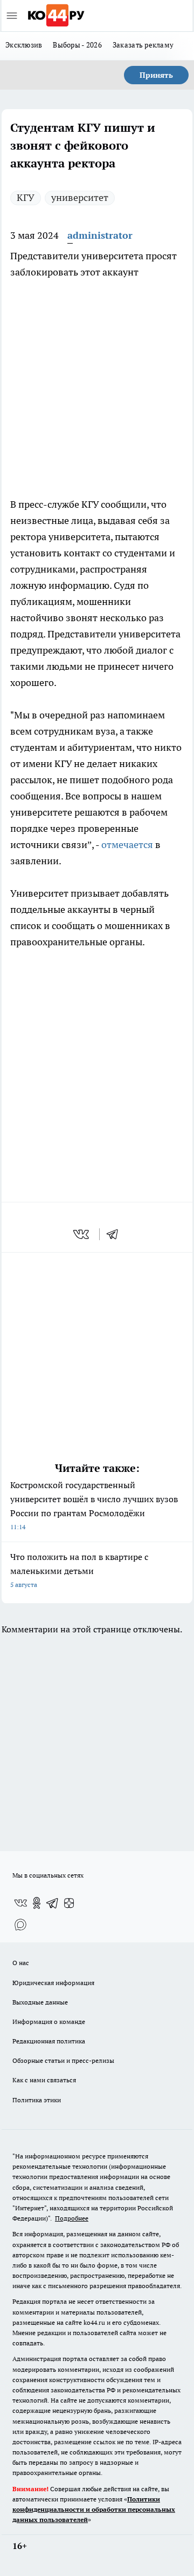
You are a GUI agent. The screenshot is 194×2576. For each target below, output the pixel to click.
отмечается (127, 845)
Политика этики (37, 2100)
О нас (21, 1963)
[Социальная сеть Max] (20, 1925)
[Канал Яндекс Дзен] (69, 1903)
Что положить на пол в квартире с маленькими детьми (79, 1570)
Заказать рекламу (143, 45)
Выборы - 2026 (77, 45)
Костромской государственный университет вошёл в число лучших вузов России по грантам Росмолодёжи (94, 1505)
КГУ (26, 197)
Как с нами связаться (44, 2080)
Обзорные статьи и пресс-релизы (63, 2060)
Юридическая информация (53, 1983)
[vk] (82, 1234)
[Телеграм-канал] (53, 1903)
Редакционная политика (49, 2041)
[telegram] (116, 1234)
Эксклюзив (24, 45)
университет (80, 197)
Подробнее (72, 2218)
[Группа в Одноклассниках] (37, 1903)
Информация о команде (49, 2022)
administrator (100, 235)
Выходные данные (40, 2002)
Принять (156, 75)
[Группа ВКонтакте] (20, 1903)
